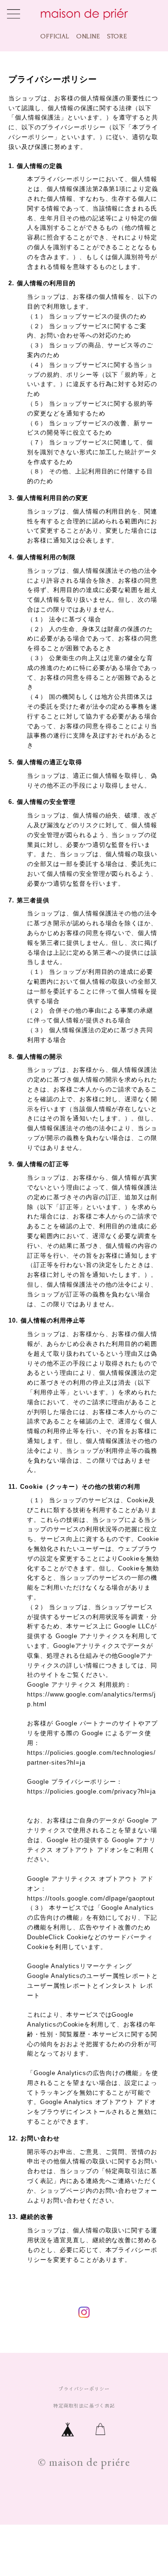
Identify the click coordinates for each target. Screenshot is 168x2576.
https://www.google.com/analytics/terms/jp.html (91, 1699)
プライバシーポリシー (84, 2389)
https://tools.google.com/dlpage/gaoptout (91, 1898)
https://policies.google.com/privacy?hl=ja (91, 1791)
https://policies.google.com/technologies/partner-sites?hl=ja (91, 1758)
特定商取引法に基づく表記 (84, 2406)
